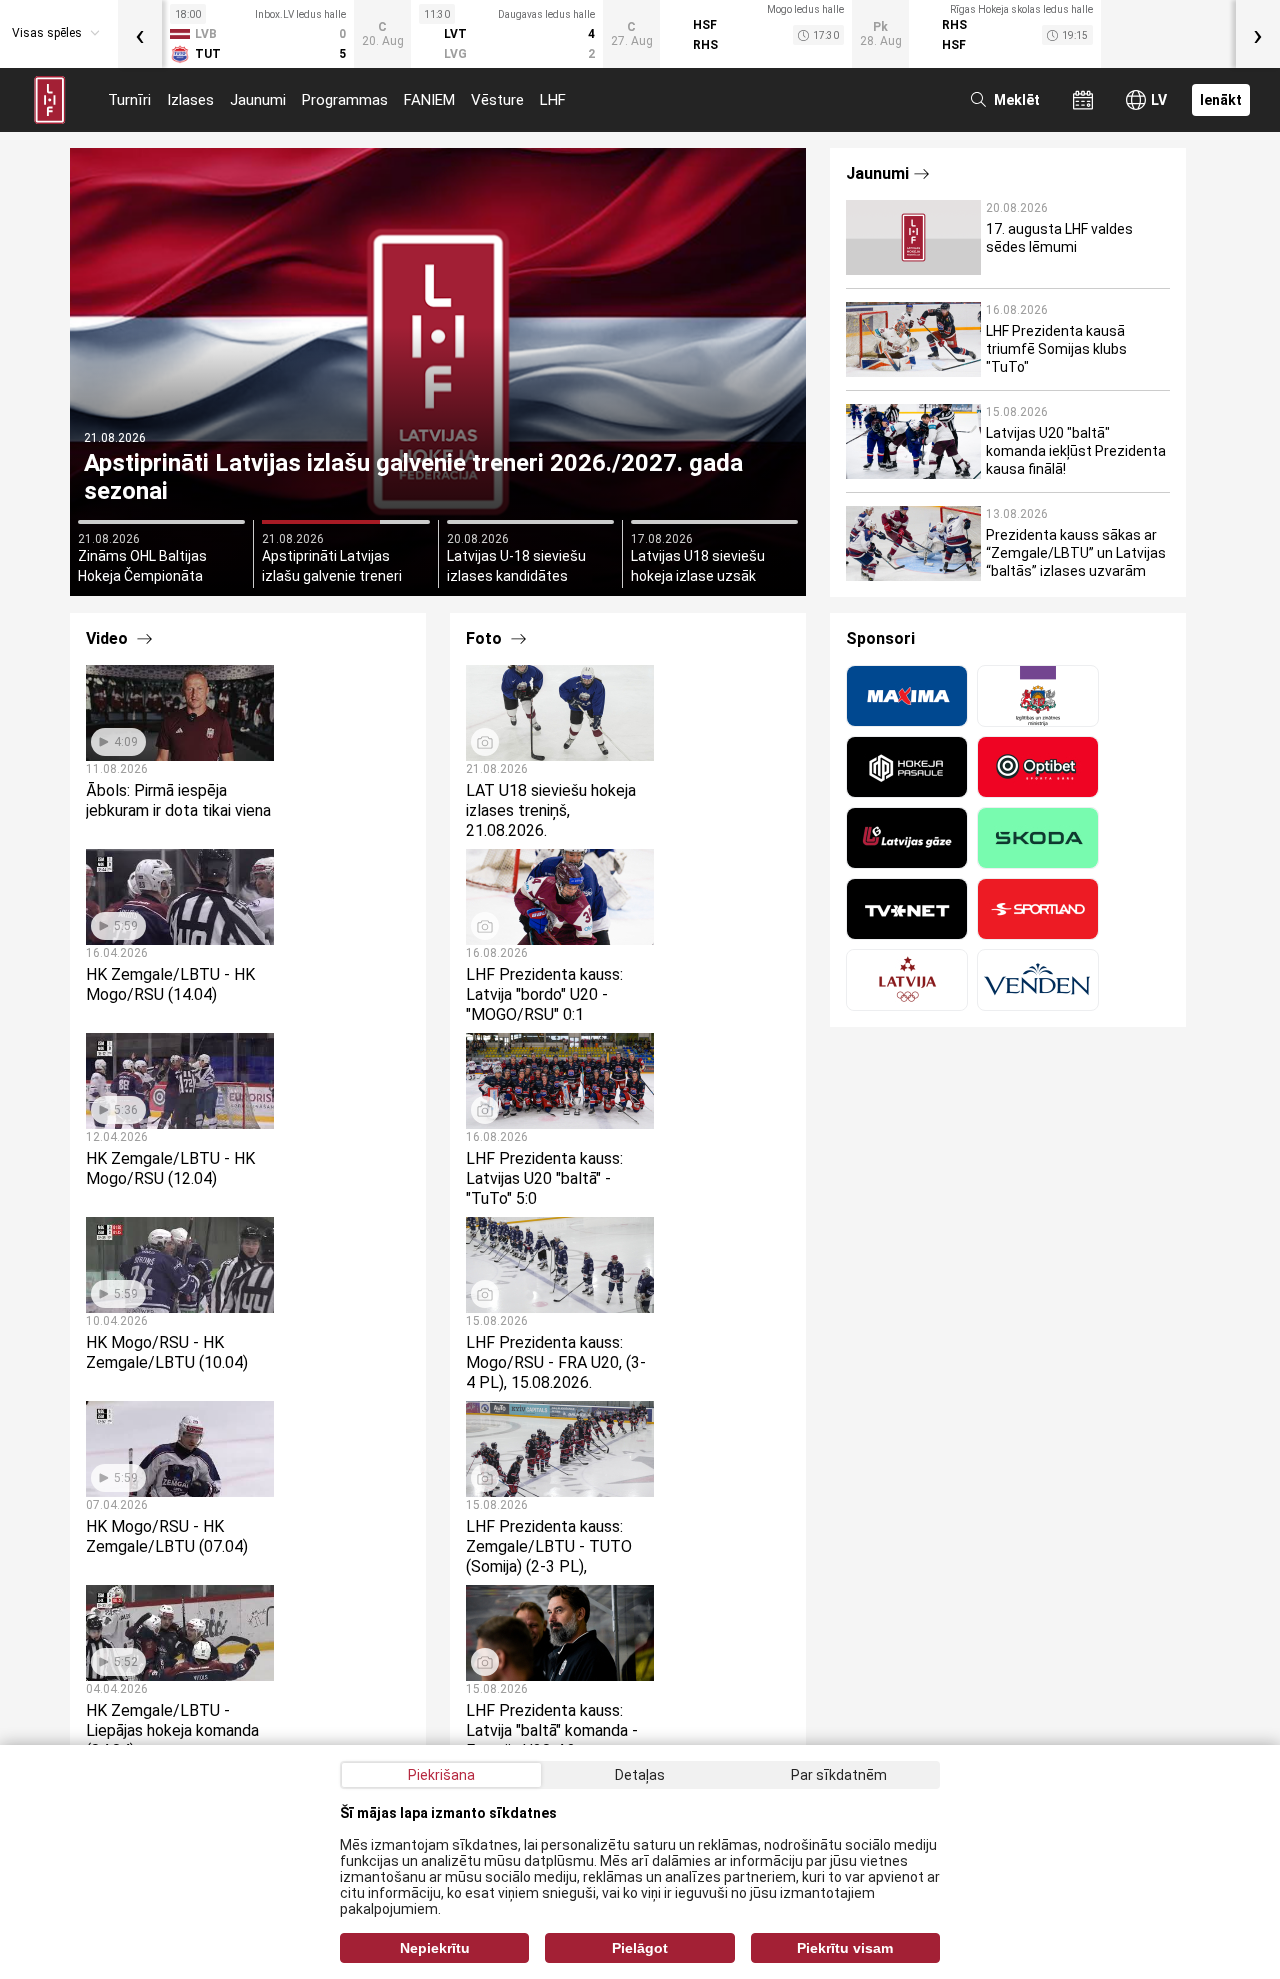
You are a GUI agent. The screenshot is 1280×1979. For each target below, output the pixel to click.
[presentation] (140, 34)
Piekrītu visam (845, 1948)
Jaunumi (258, 100)
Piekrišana (441, 1775)
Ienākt (1221, 100)
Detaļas (640, 1775)
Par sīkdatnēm (839, 1775)
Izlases (190, 100)
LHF (553, 100)
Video (109, 638)
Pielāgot (640, 1948)
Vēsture (497, 100)
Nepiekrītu (435, 1948)
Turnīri (129, 100)
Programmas (345, 100)
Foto (486, 638)
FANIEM (429, 100)
